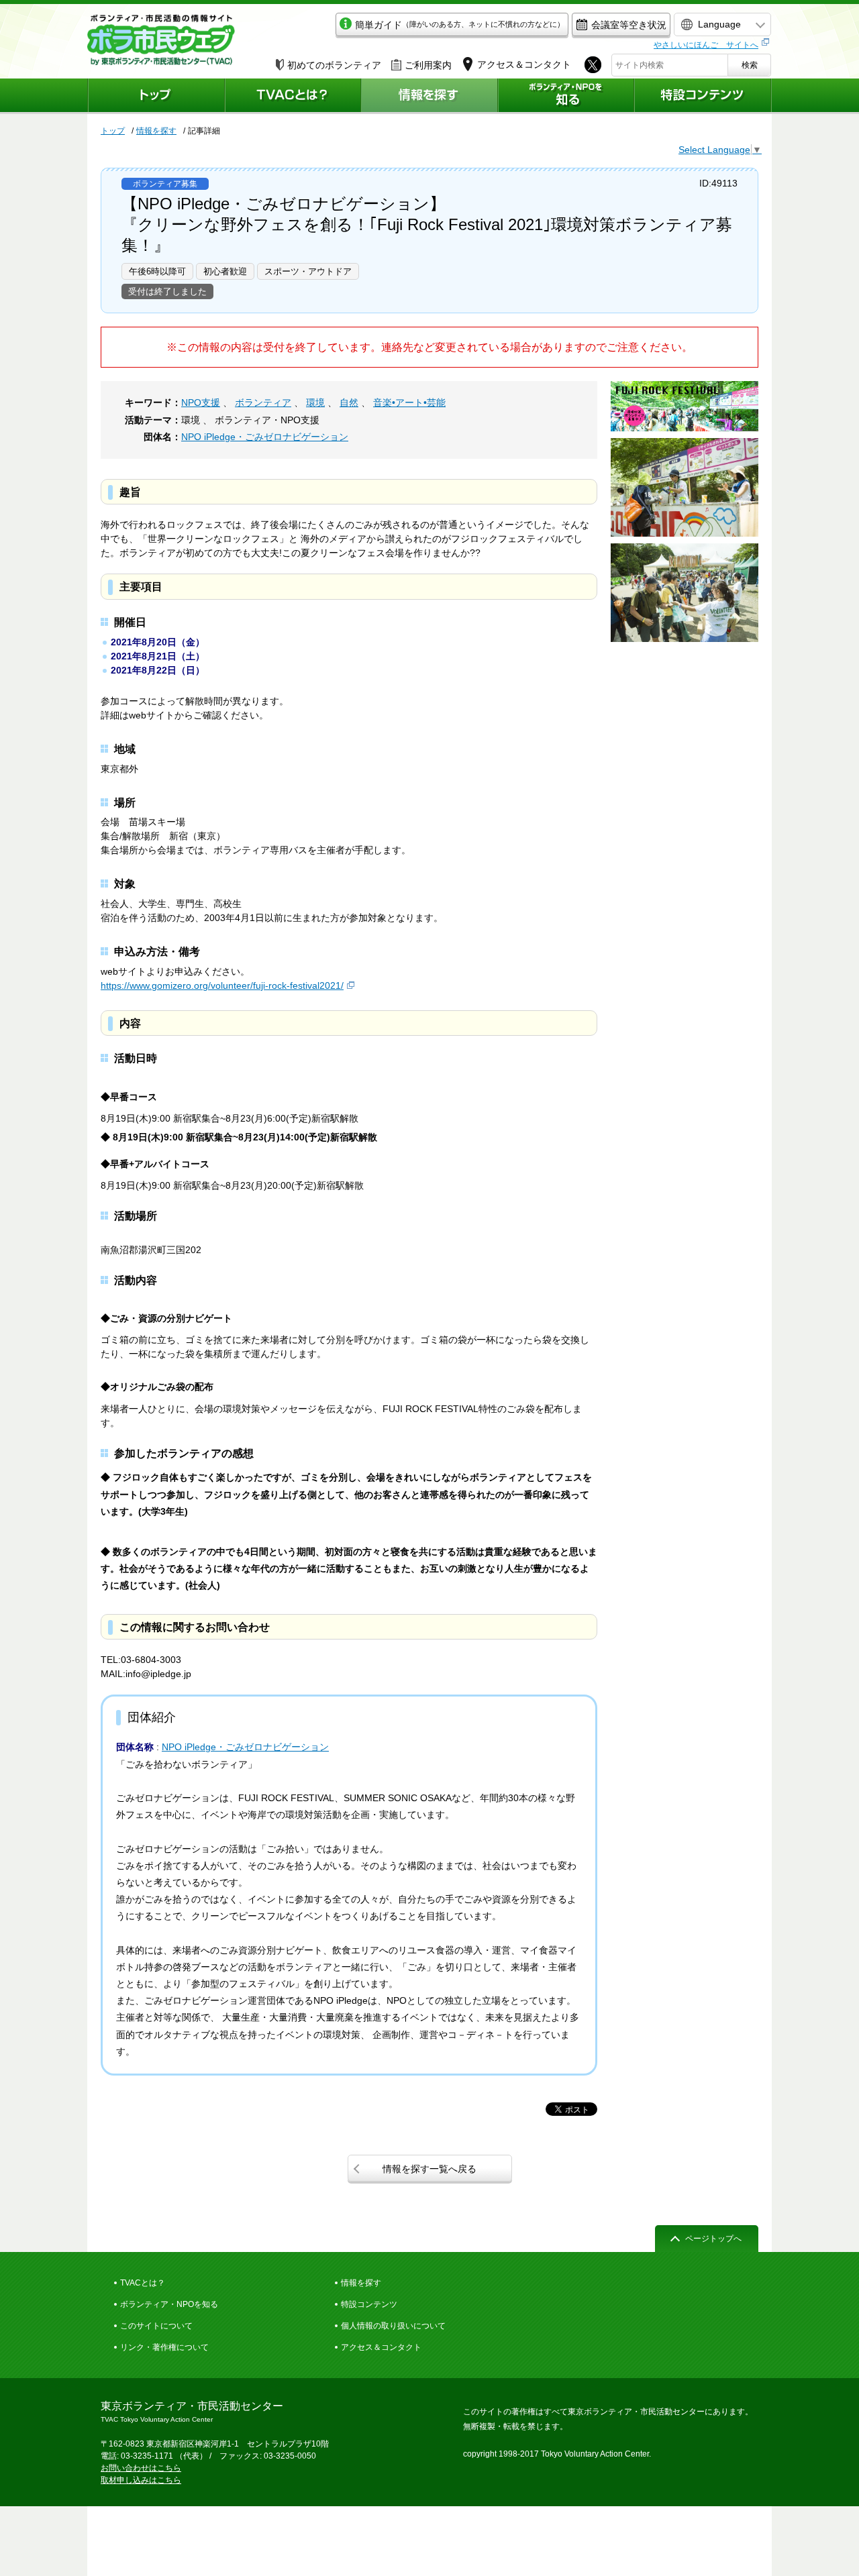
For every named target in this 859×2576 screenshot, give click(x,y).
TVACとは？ (143, 2283)
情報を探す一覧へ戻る (429, 2169)
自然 (349, 402)
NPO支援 (201, 402)
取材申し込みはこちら (141, 2480)
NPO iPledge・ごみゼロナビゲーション (265, 437)
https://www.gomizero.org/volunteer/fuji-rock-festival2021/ (222, 985)
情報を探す (156, 131)
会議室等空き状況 (629, 25)
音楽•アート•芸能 (409, 402)
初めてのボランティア (334, 65)
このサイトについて (156, 2326)
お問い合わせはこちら (141, 2468)
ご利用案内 (428, 65)
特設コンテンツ (369, 2304)
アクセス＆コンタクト (381, 2347)
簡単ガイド (460, 25)
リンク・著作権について (164, 2347)
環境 (315, 402)
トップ (113, 131)
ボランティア (263, 402)
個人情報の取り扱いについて (393, 2326)
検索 (750, 65)
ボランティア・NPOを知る (169, 2304)
